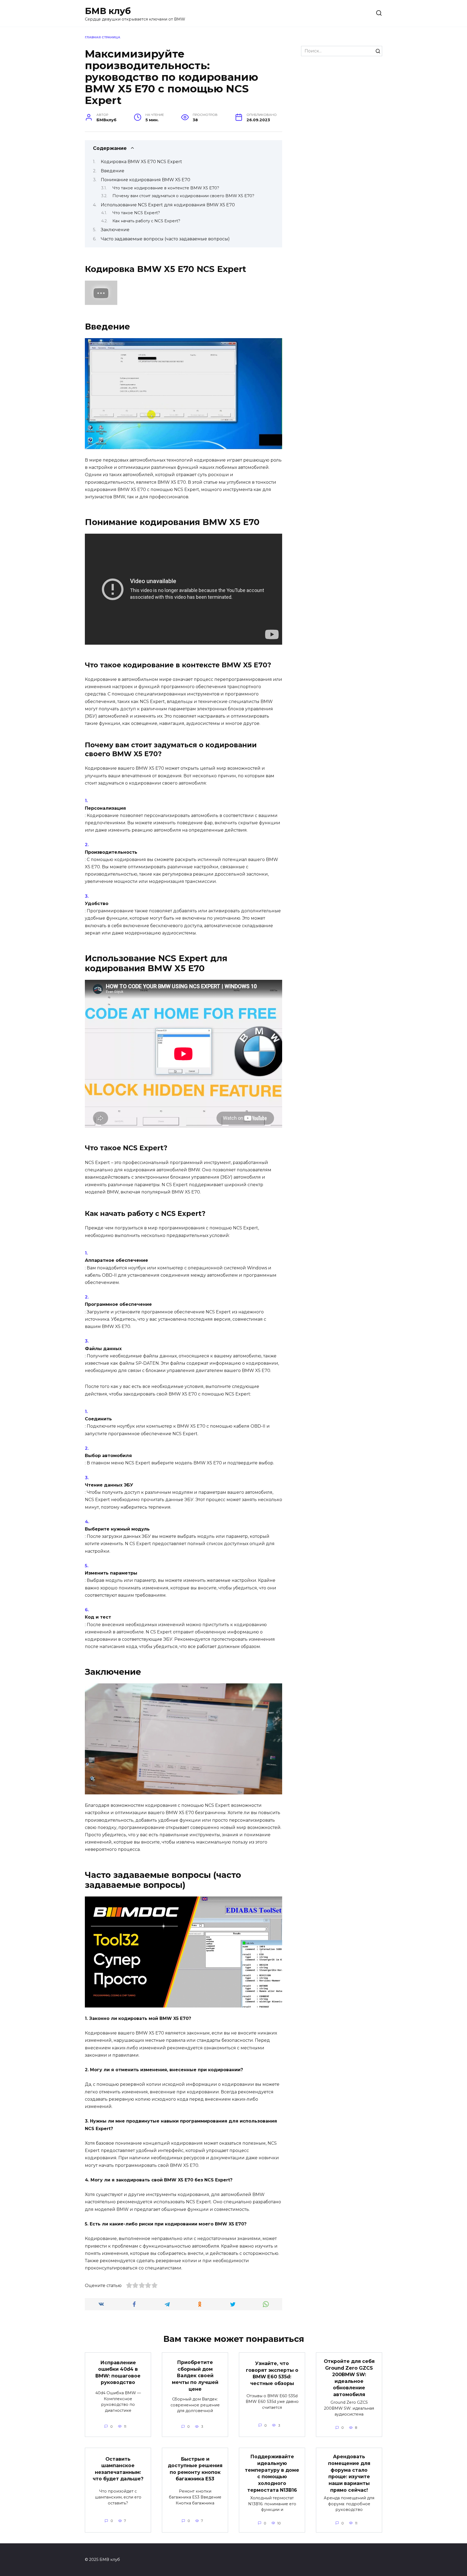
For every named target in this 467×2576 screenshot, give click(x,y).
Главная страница (103, 37)
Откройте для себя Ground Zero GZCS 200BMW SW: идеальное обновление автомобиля (349, 2378)
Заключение (115, 230)
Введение (113, 171)
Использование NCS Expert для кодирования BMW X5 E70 (168, 205)
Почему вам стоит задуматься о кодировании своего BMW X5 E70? (183, 196)
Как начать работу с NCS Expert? (146, 221)
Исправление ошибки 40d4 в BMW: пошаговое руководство (118, 2372)
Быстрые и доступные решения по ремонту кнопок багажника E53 (195, 2469)
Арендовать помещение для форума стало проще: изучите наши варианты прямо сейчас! (349, 2473)
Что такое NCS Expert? (136, 213)
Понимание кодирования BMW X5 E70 (146, 180)
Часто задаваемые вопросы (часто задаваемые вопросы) (165, 239)
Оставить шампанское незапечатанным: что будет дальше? (118, 2469)
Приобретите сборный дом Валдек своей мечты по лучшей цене (195, 2376)
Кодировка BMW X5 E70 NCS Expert (141, 162)
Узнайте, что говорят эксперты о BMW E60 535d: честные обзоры (272, 2373)
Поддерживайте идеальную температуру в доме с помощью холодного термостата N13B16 (272, 2473)
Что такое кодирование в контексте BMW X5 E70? (166, 188)
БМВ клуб (108, 11)
